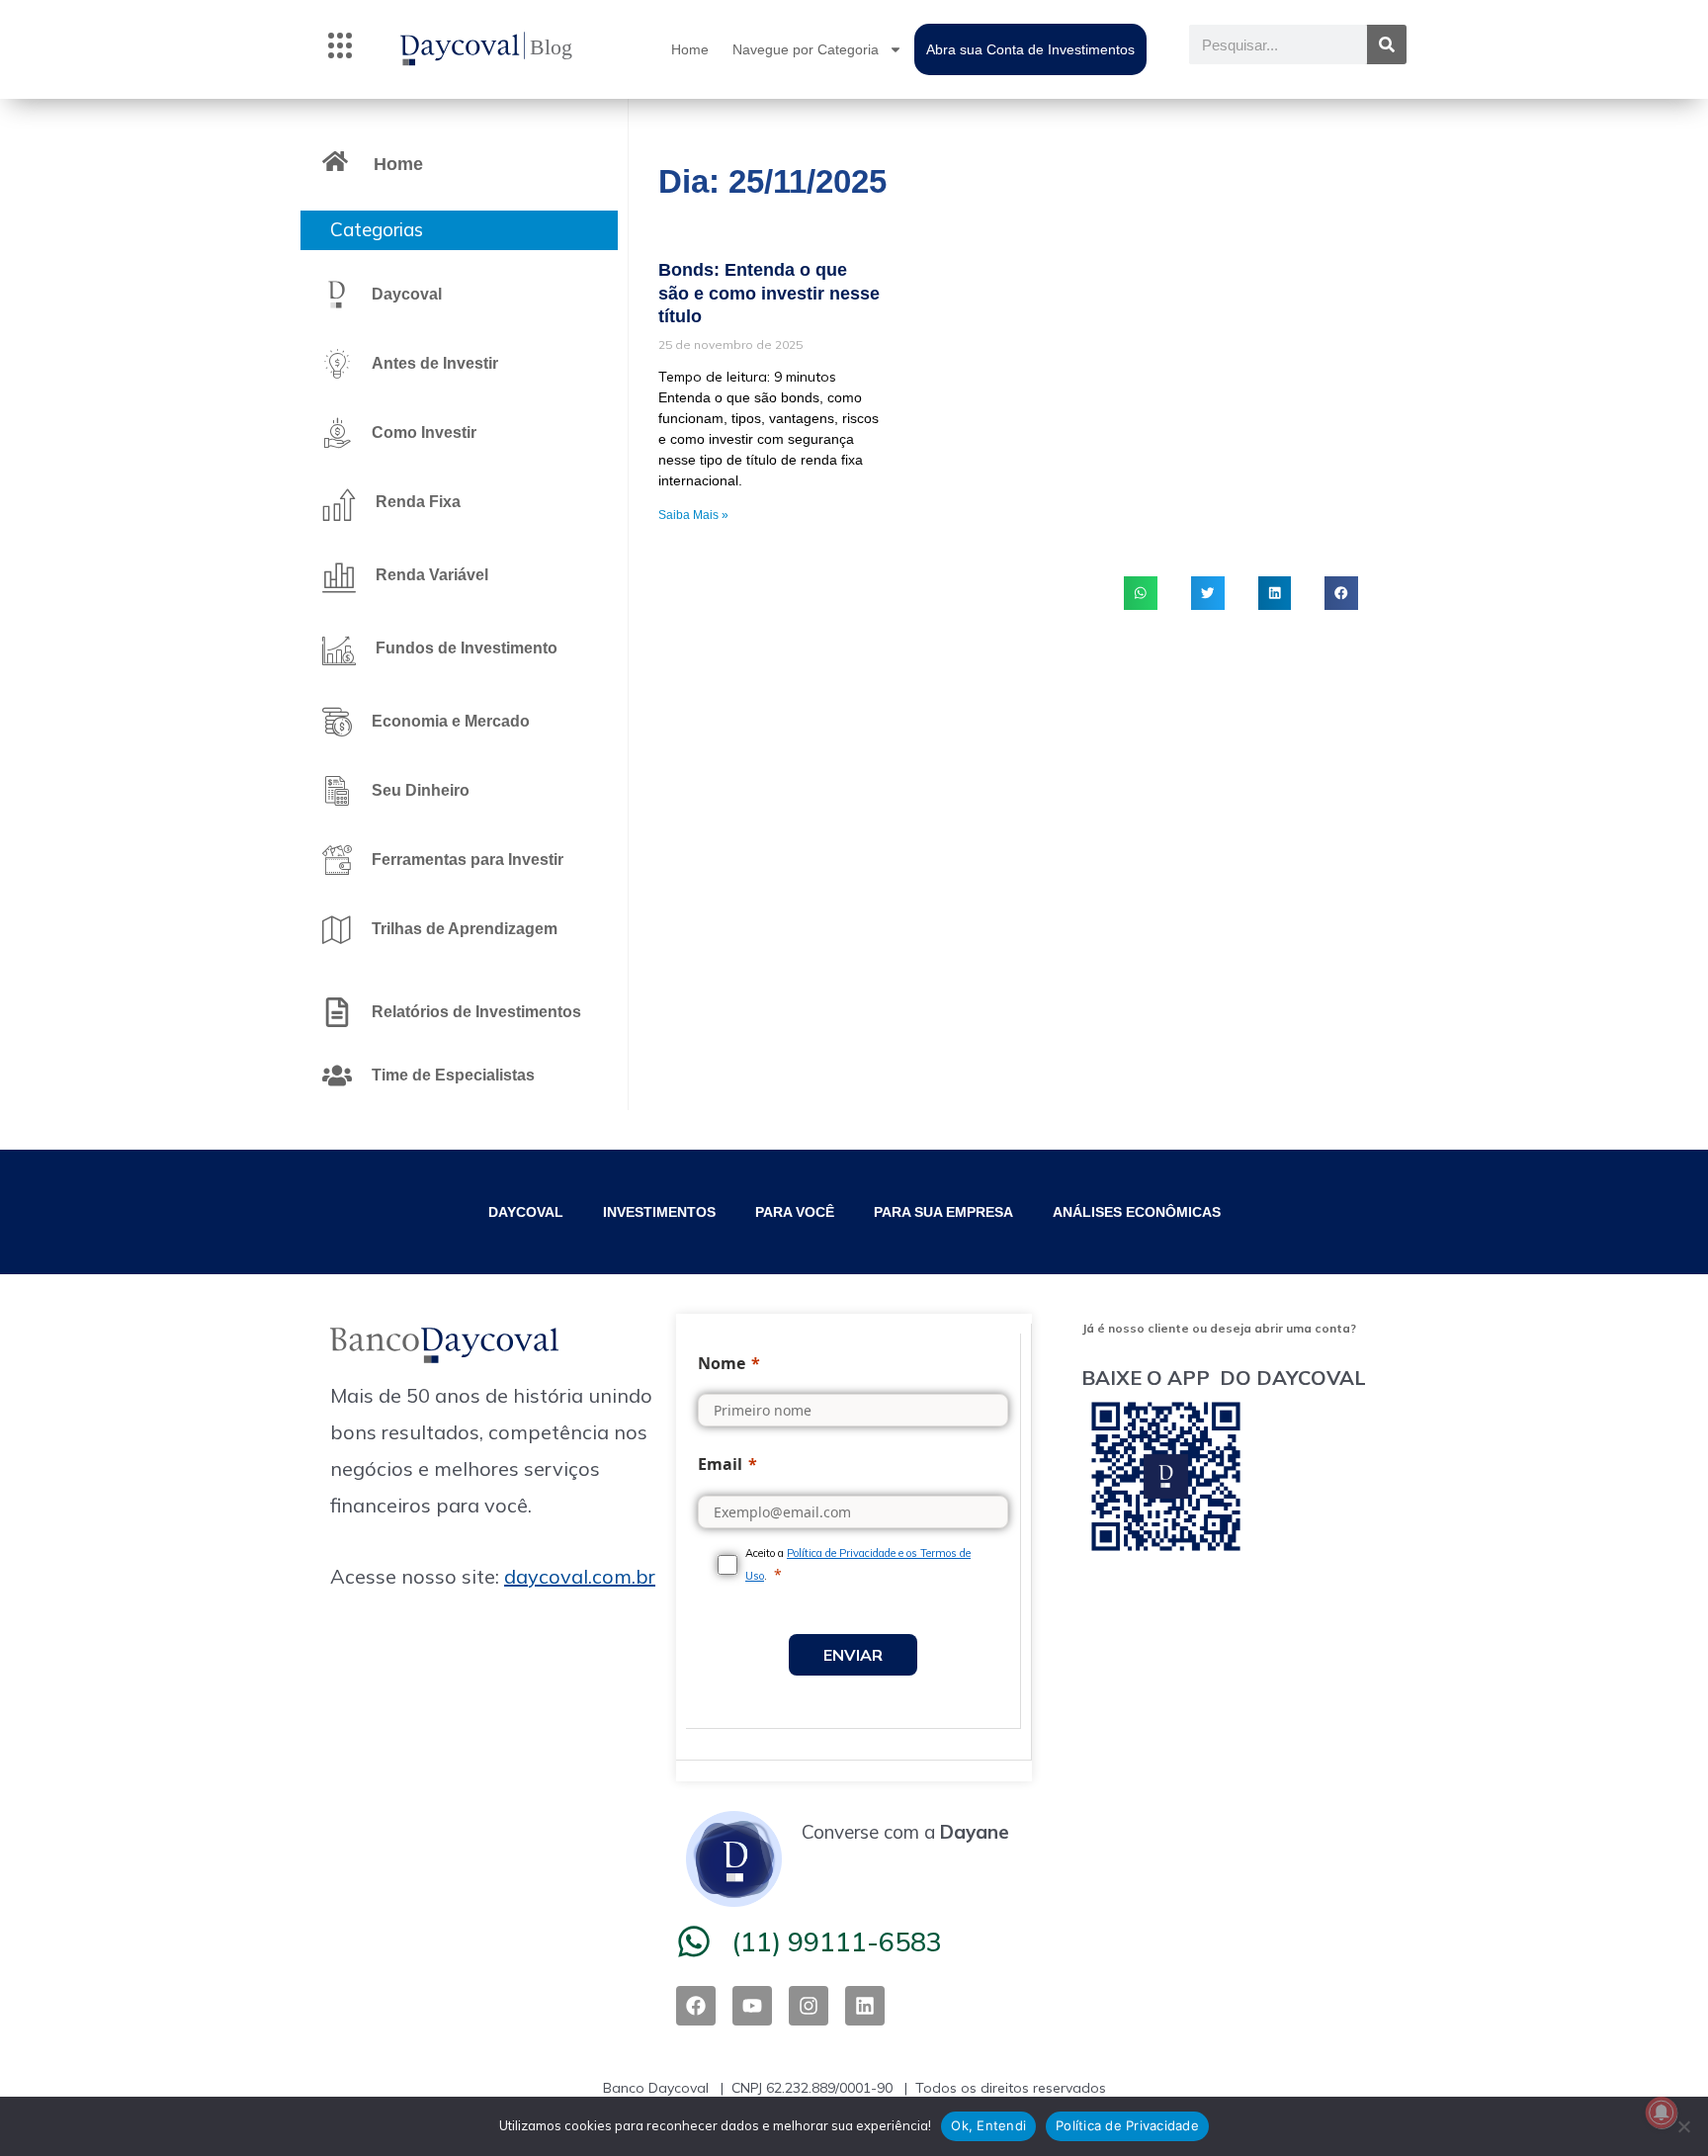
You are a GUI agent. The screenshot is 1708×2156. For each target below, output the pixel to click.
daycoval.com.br (580, 1576)
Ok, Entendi (988, 2125)
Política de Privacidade (1127, 2125)
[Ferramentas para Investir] (337, 860)
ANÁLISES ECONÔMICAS (1137, 1212)
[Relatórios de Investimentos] (337, 1012)
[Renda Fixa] (339, 504)
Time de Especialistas (453, 1075)
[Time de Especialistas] (337, 1076)
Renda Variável (432, 575)
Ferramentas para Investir (468, 860)
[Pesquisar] (1387, 44)
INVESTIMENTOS (659, 1212)
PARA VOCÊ (795, 1212)
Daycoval (407, 294)
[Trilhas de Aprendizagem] (337, 929)
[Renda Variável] (339, 577)
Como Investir (424, 432)
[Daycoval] (337, 295)
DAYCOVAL (526, 1212)
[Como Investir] (337, 433)
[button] (340, 49)
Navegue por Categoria (806, 49)
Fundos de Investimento (467, 648)
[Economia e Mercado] (337, 722)
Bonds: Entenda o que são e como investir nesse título (769, 293)
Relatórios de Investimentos (476, 1012)
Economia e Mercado (451, 721)
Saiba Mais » (693, 515)
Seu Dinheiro (421, 790)
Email (720, 1464)
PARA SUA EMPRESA (943, 1212)
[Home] (335, 161)
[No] (1683, 2126)
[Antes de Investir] (337, 364)
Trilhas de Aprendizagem (465, 929)
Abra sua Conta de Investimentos (1030, 49)
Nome (722, 1363)
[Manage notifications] (1662, 2113)
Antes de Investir (435, 363)
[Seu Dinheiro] (337, 791)
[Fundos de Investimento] (339, 650)
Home (690, 49)
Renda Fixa (418, 502)
